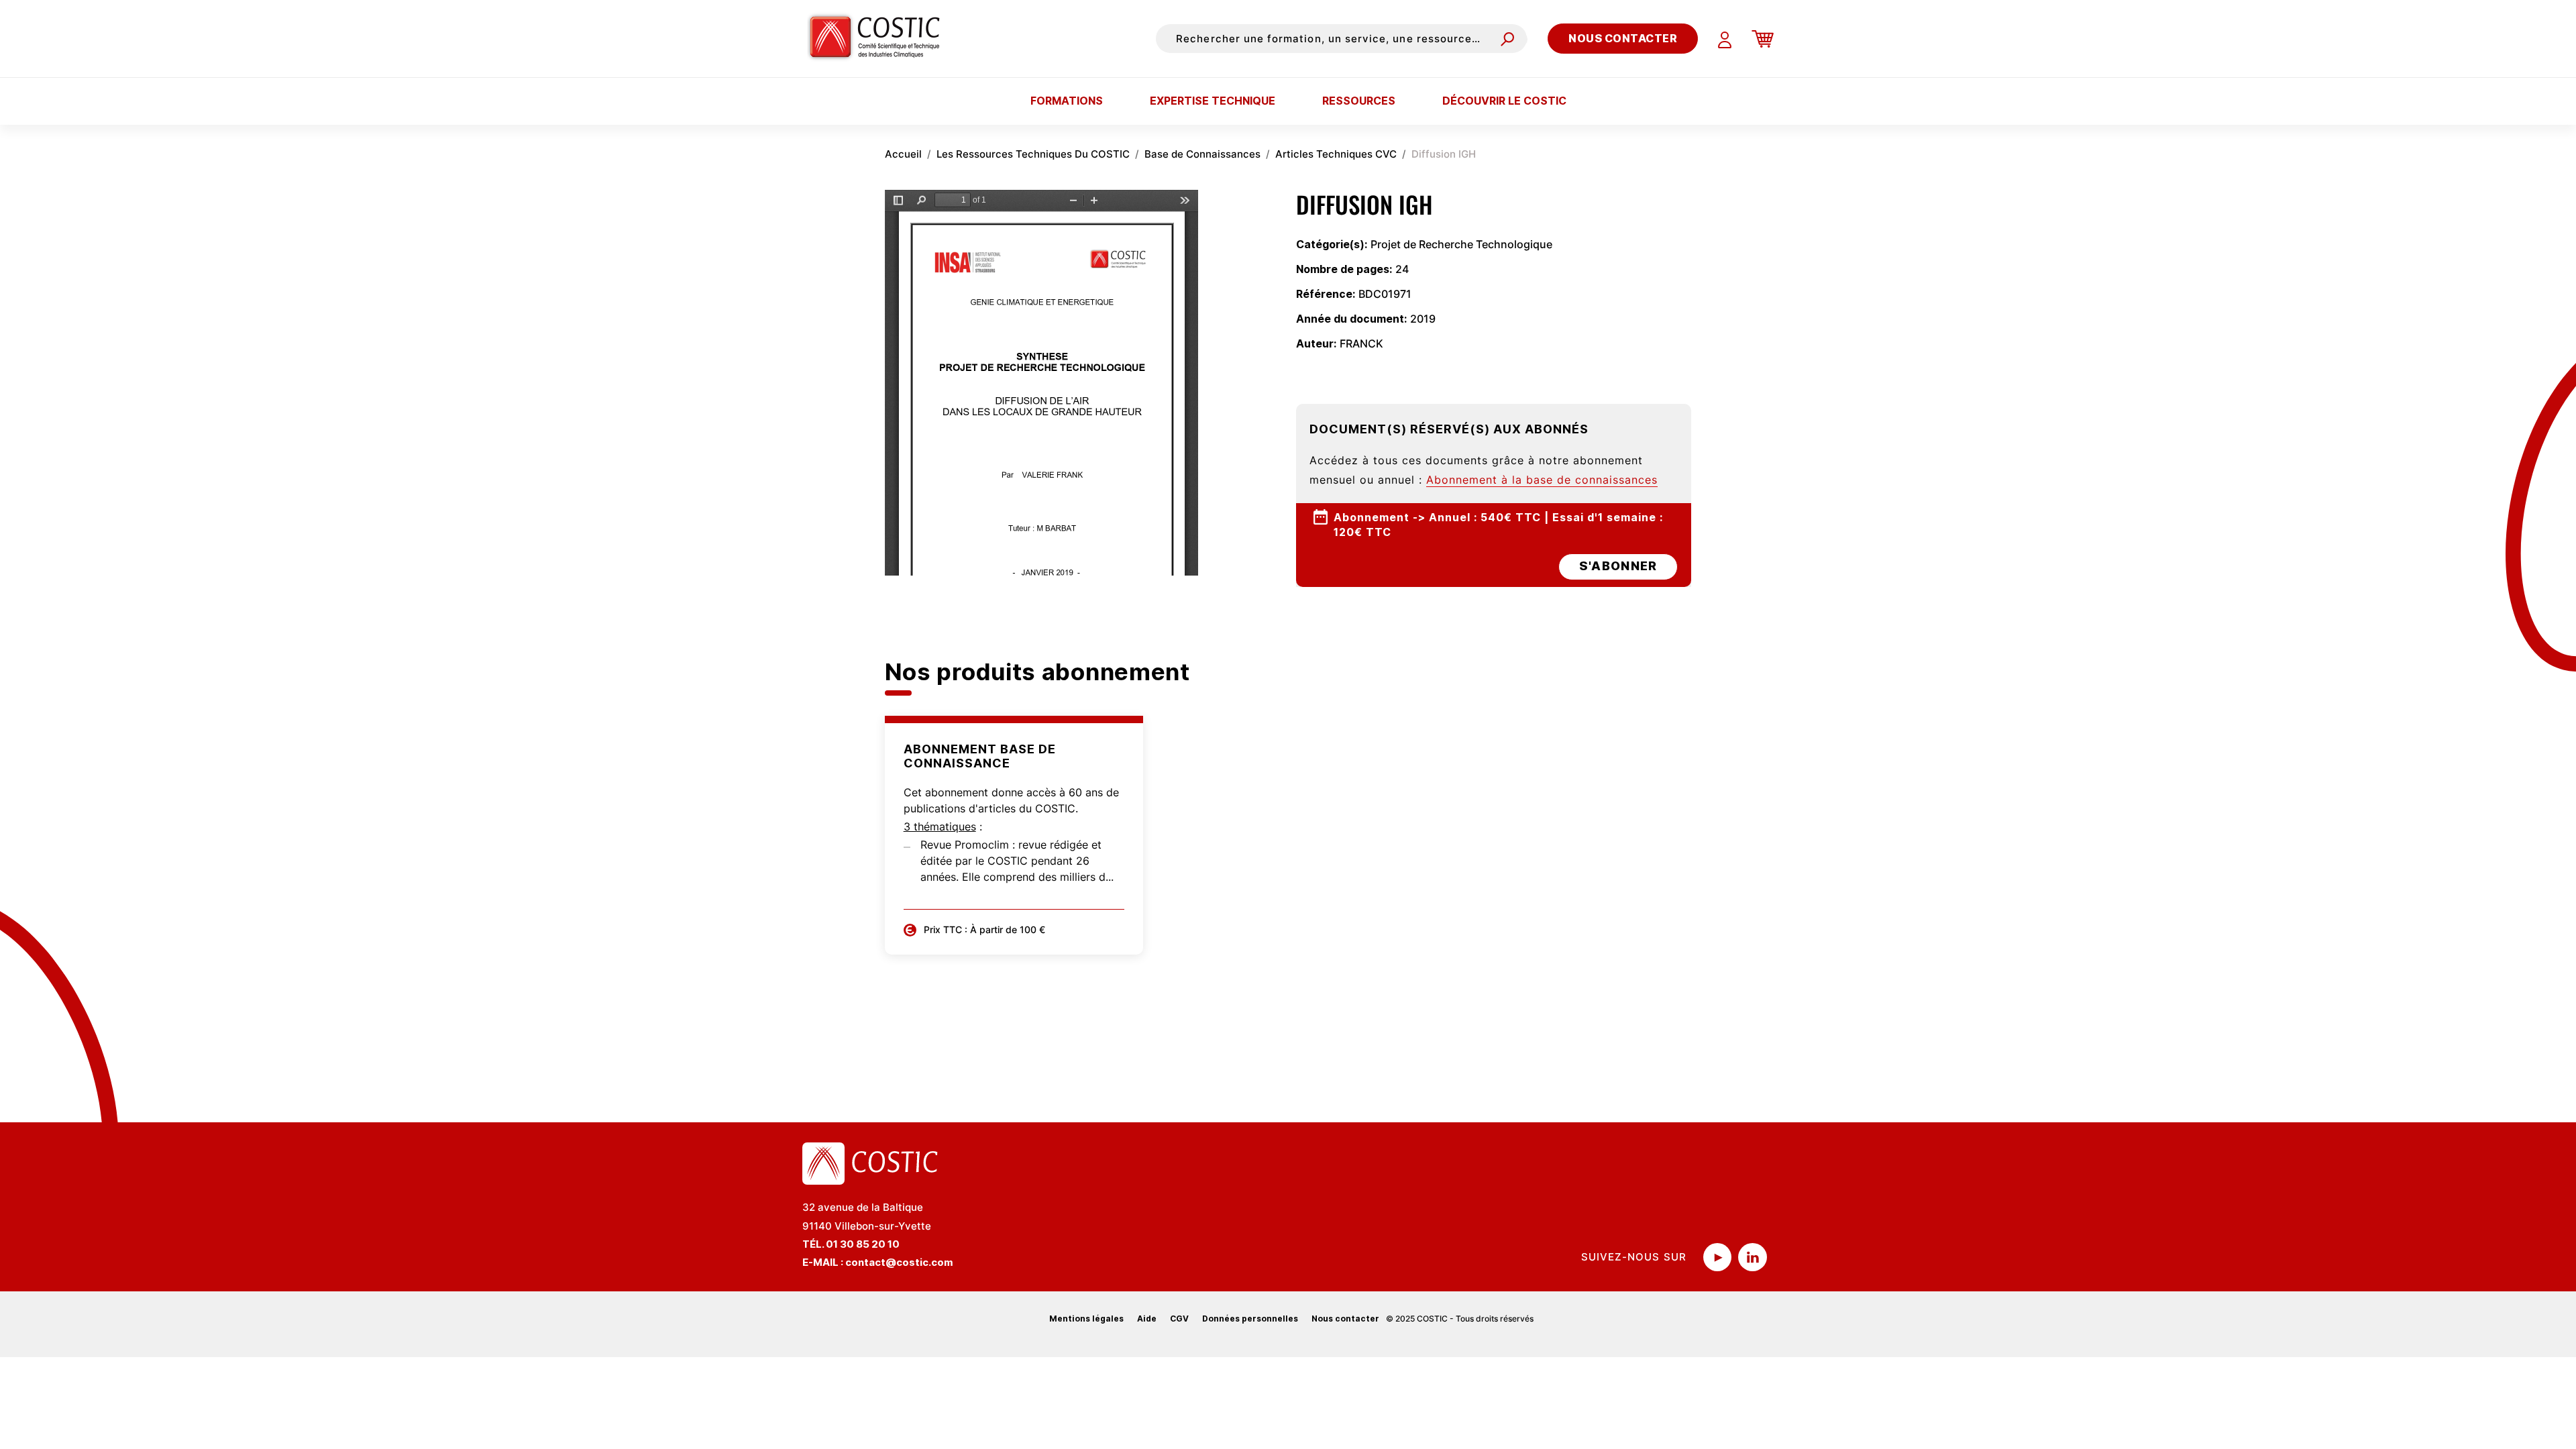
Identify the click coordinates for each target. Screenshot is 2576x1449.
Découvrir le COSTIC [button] (1504, 101)
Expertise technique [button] (1213, 101)
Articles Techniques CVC (1336, 154)
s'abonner (1618, 566)
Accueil (903, 154)
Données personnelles (1250, 1319)
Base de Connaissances (1202, 154)
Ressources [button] (1359, 101)
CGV (1179, 1319)
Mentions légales (1086, 1319)
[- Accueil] (880, 38)
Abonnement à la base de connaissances (1542, 480)
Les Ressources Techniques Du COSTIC (1033, 154)
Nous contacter (1623, 38)
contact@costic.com (899, 1262)
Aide (1147, 1319)
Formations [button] (1067, 101)
